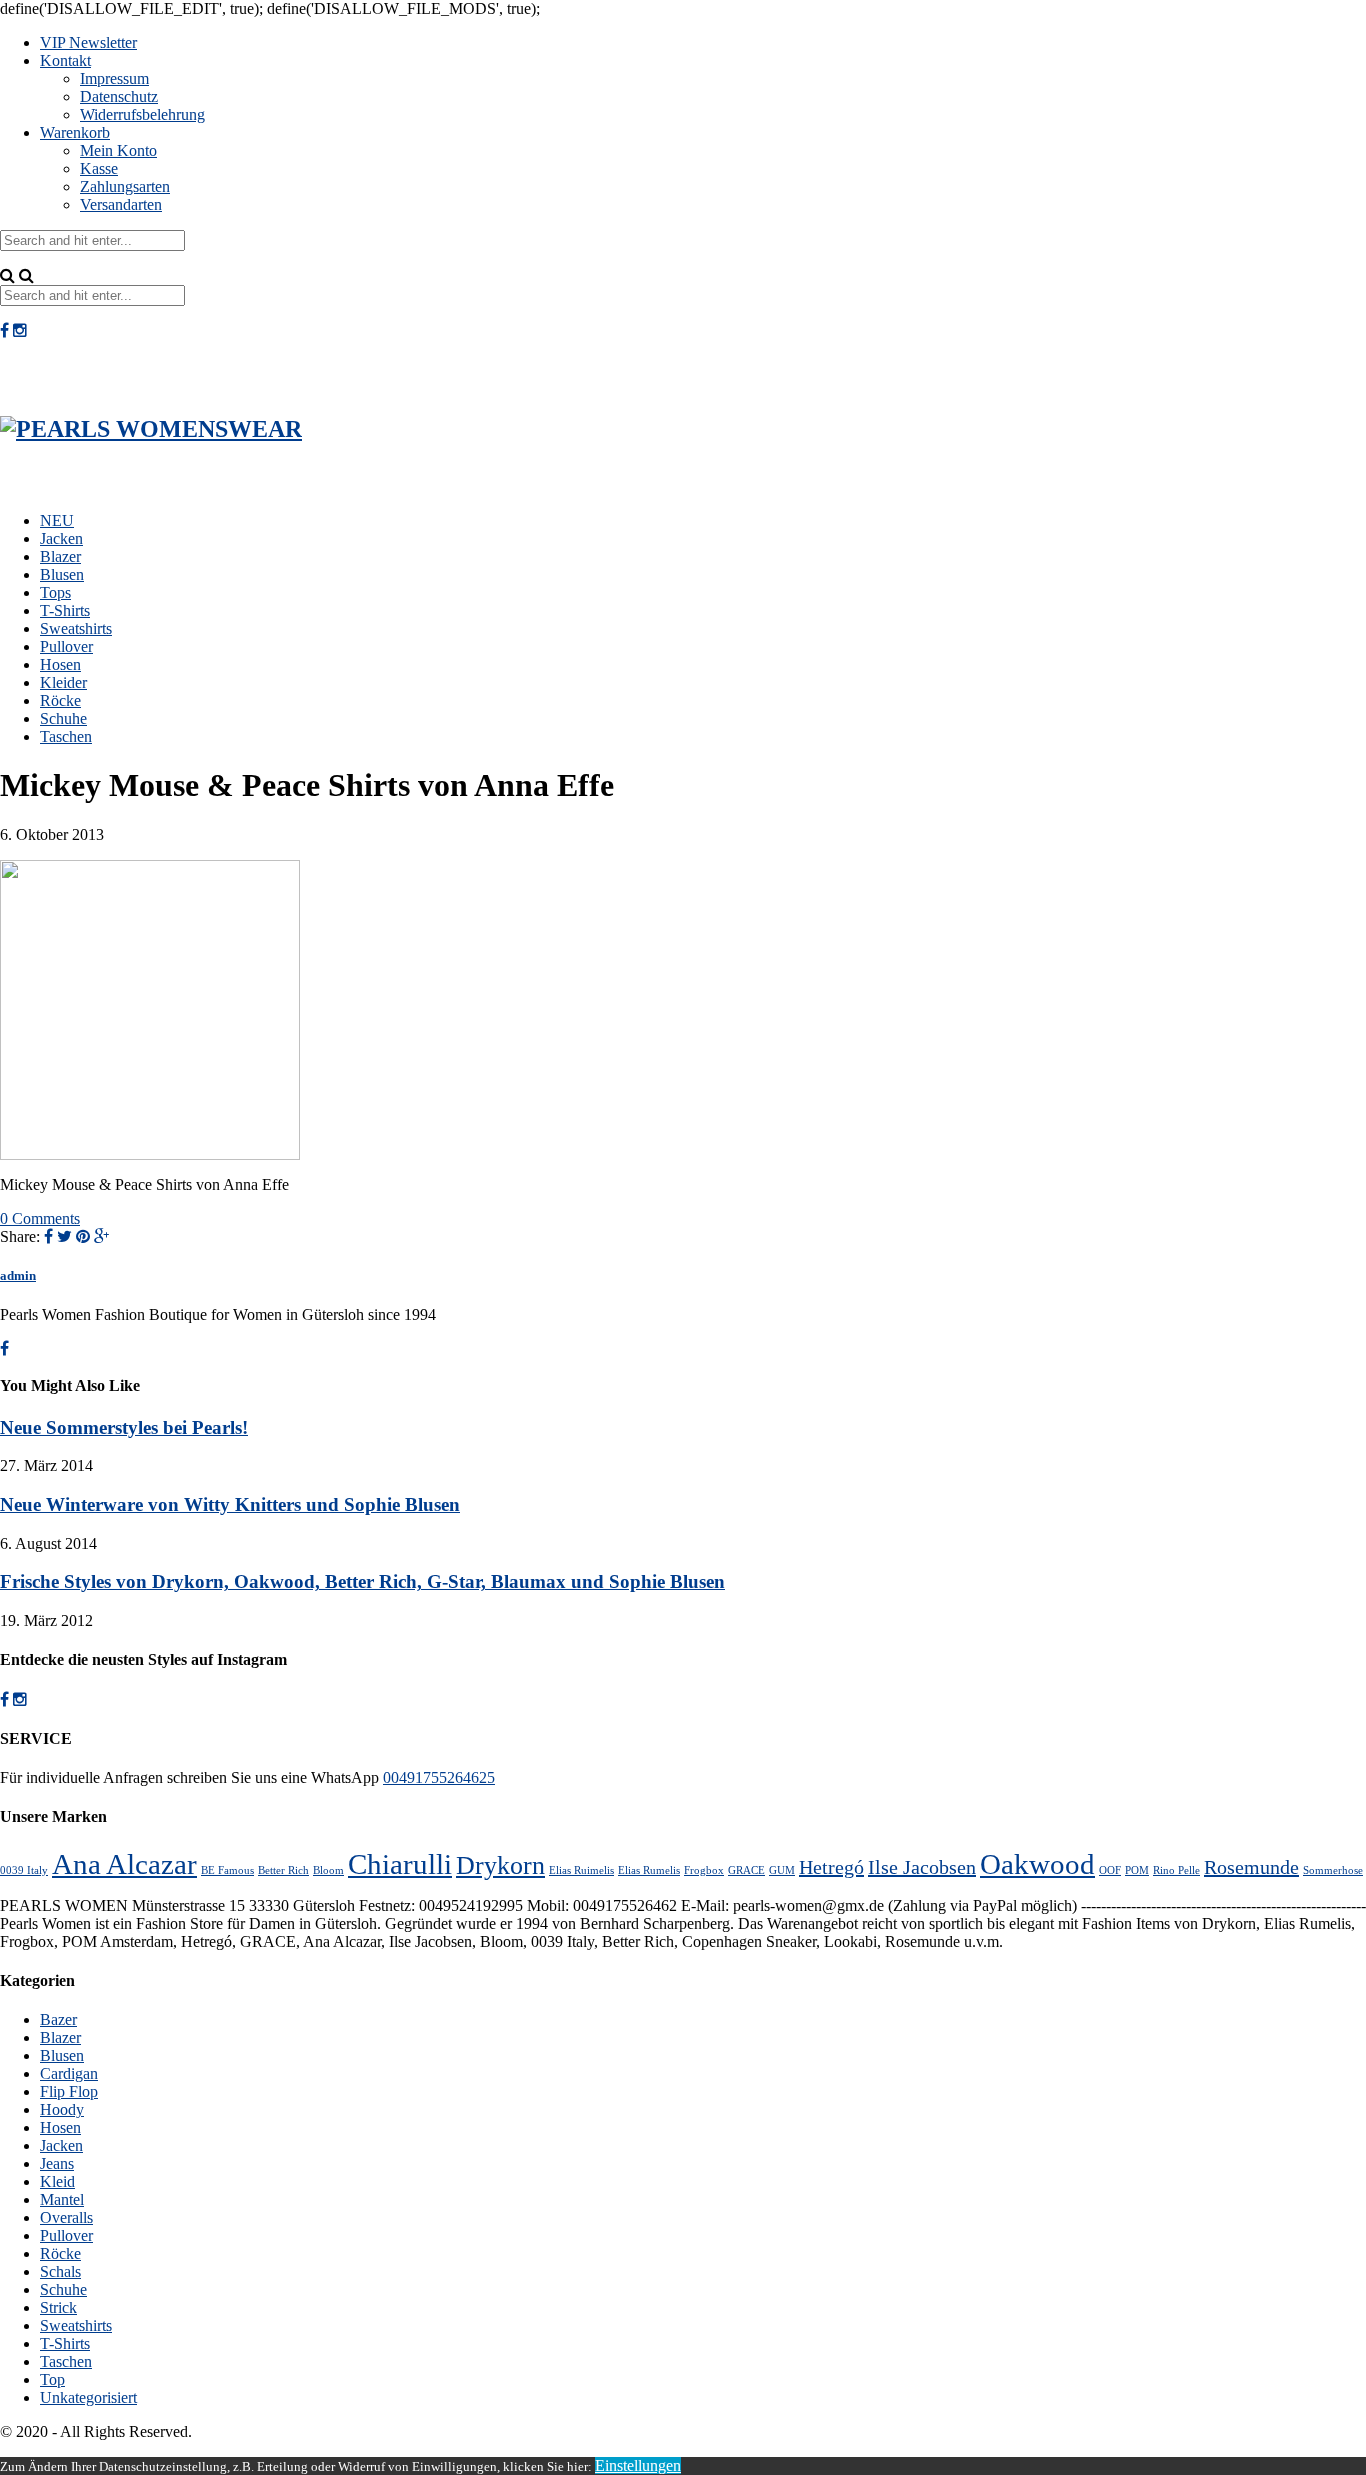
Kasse (99, 168)
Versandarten (121, 204)
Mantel (62, 2199)
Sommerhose (1333, 1870)
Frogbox (704, 1870)
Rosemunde (1251, 1867)
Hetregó (831, 1867)
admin (18, 1275)
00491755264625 (439, 1777)
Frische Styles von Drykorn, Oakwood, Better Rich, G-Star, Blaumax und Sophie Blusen (362, 1581)
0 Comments (40, 1218)
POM (1137, 1870)
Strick (58, 2307)
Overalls (66, 2217)
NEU (57, 520)
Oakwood (1037, 1864)
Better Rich (283, 1870)
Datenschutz (119, 96)
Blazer (60, 556)
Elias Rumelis (649, 1870)
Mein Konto (118, 150)
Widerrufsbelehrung (142, 114)
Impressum (114, 78)
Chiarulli (400, 1864)
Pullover (66, 646)
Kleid (57, 2181)
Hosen (60, 664)
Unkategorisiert (88, 2397)
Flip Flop (69, 2091)
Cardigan (69, 2073)
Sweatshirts (76, 628)
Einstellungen (638, 2465)
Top (52, 2379)
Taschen (66, 736)
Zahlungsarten (125, 186)
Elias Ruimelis (581, 1870)
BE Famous (227, 1870)
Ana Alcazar (124, 1864)
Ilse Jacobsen (922, 1867)
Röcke (60, 700)
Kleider (63, 682)
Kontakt (65, 60)
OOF (1110, 1870)
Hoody (62, 2109)
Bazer (58, 2019)
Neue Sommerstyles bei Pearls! (124, 1427)
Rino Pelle (1176, 1870)
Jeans (57, 2163)
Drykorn (500, 1865)
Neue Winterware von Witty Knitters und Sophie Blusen (230, 1504)
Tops (55, 592)
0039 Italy (24, 1870)
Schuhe (63, 718)
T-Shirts (65, 610)
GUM (782, 1870)
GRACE (746, 1870)
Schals (60, 2271)
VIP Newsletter (88, 42)
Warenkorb (75, 132)
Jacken (61, 538)
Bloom (328, 1870)
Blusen (62, 574)
